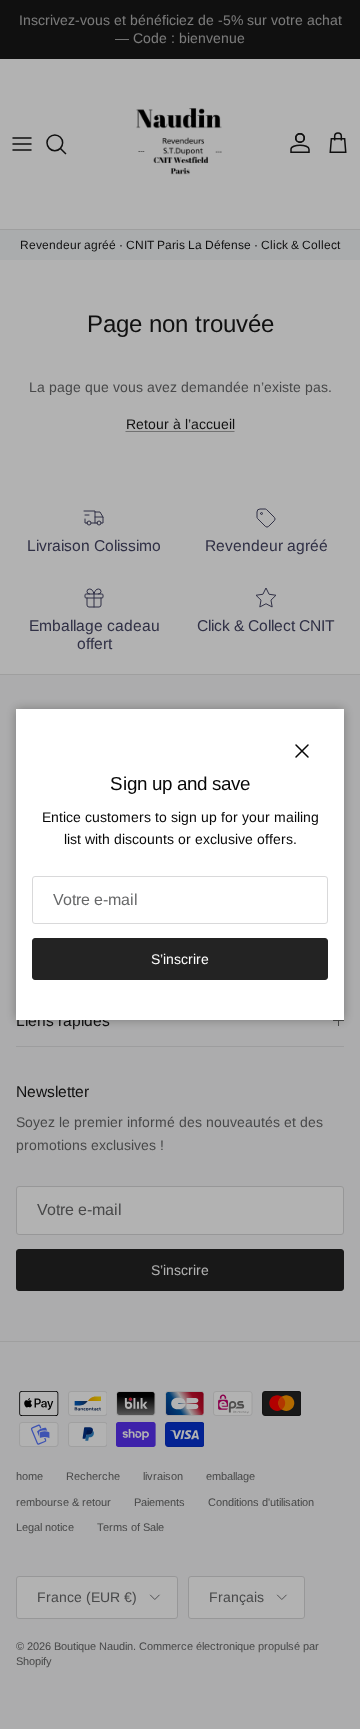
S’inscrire (180, 959)
